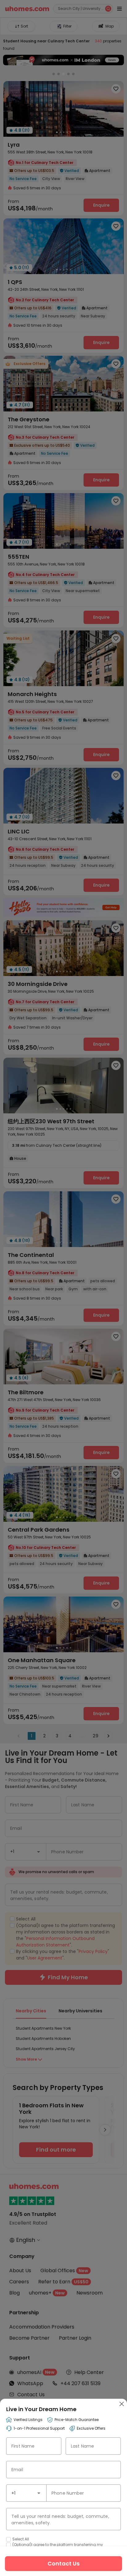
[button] (39, 2493)
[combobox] (26, 2493)
